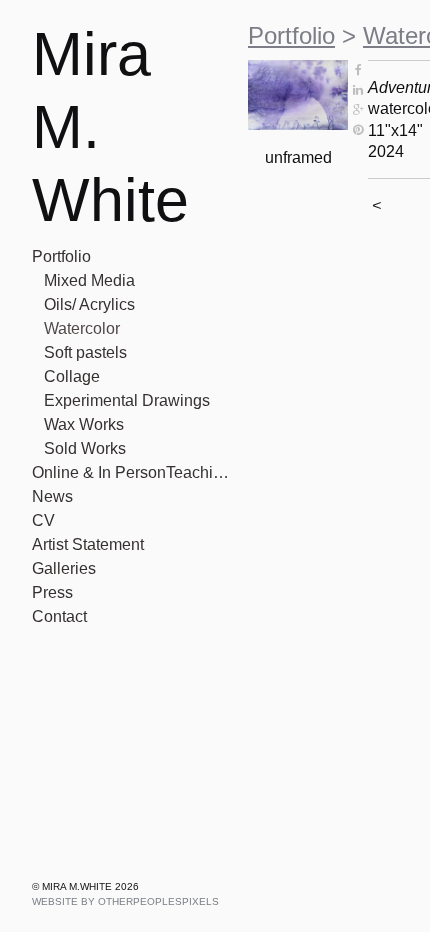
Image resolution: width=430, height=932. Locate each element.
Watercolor (82, 328)
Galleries (64, 568)
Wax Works (84, 424)
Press (52, 592)
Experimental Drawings (127, 400)
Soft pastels (85, 352)
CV (43, 520)
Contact (59, 616)
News (52, 496)
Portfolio (61, 256)
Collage (72, 376)
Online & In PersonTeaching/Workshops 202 (132, 472)
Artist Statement (88, 544)
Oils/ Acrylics (89, 304)
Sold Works (85, 448)
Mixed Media (89, 280)
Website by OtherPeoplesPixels (125, 901)
